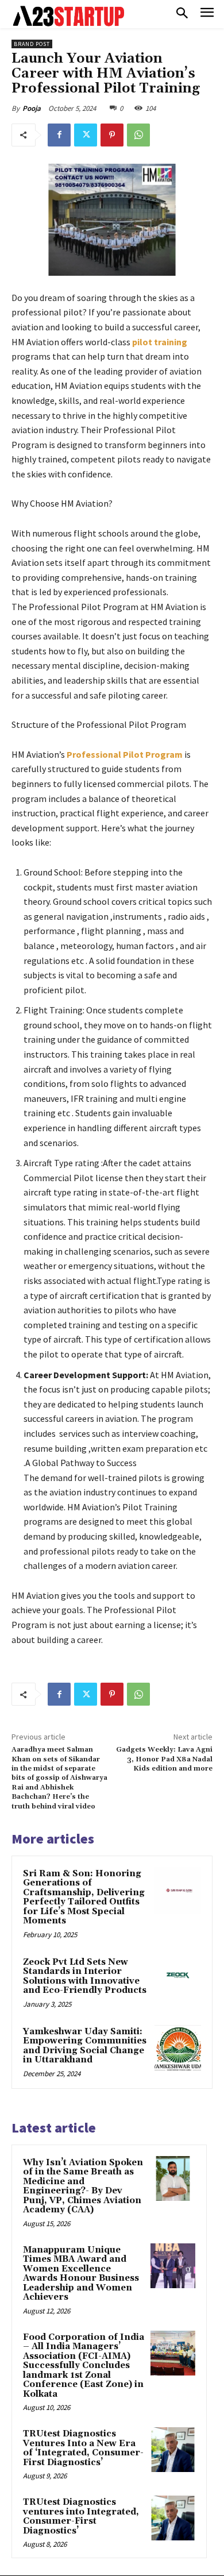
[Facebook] (59, 135)
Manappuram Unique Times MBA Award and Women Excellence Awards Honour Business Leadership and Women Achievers (81, 2274)
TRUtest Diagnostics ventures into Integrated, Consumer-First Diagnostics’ (81, 2517)
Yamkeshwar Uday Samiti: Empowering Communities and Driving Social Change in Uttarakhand (85, 2046)
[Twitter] (86, 135)
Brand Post (32, 44)
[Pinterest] (112, 135)
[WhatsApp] (138, 135)
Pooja (32, 108)
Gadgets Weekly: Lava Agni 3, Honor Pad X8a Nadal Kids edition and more (164, 1759)
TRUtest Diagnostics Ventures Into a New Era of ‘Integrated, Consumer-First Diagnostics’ (83, 2448)
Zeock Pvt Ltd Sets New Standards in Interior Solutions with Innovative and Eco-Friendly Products (85, 1977)
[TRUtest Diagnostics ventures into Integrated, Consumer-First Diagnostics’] (173, 2518)
